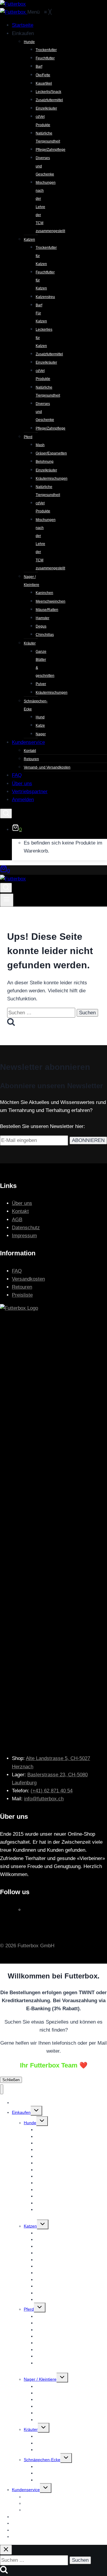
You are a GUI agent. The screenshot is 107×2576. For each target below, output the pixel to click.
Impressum (24, 1236)
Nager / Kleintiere (40, 2379)
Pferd (29, 2309)
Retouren (22, 1287)
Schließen (11, 2080)
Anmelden (21, 2537)
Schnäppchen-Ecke (42, 2460)
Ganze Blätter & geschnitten (62, 2436)
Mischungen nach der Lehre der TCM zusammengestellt (71, 2213)
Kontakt (20, 1211)
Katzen (30, 2226)
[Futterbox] (14, 12)
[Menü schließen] (2, 2089)
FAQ (17, 1271)
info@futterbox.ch (44, 1799)
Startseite (21, 2103)
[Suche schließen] (6, 2550)
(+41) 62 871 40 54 (52, 1791)
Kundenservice (26, 2490)
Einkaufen (21, 2112)
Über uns (22, 1203)
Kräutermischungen (54, 2450)
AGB (17, 1220)
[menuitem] (23, 25)
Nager (41, 2480)
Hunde (30, 2123)
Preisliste (22, 1295)
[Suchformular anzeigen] (6, 813)
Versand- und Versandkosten (51, 2510)
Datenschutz (26, 1228)
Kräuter (31, 2429)
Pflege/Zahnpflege (53, 2299)
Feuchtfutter (47, 2136)
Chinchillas (46, 2420)
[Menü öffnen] (7, 900)
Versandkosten (28, 1279)
